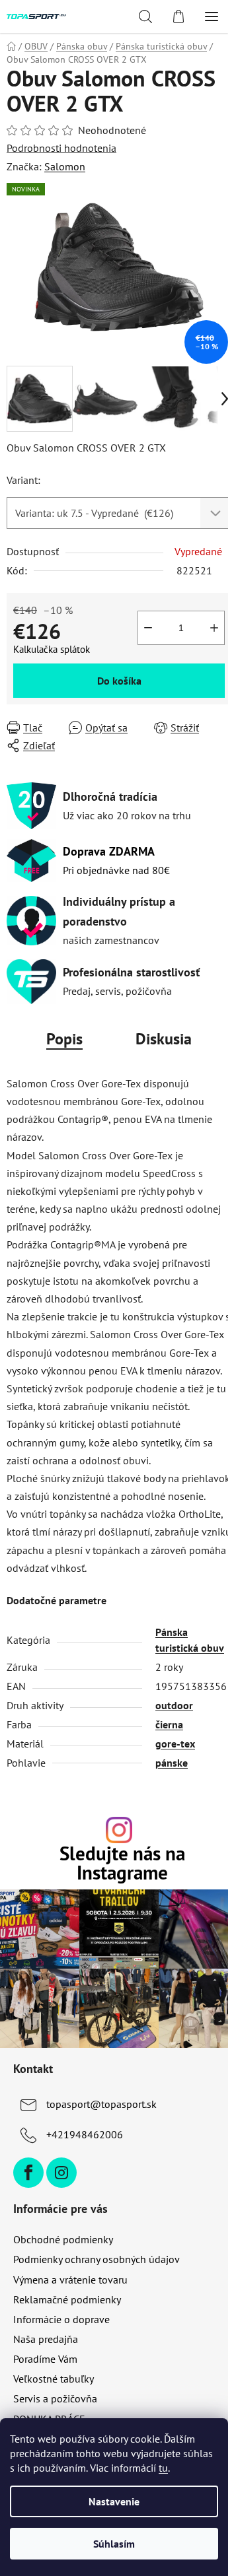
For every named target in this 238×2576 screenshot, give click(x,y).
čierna (169, 1724)
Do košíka (119, 681)
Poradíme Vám (45, 2359)
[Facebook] (28, 2173)
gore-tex (175, 1744)
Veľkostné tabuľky (54, 2379)
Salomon (65, 166)
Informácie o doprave (61, 2319)
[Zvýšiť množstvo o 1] (214, 628)
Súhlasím (114, 2544)
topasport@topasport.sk (101, 2104)
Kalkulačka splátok (52, 649)
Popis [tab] (64, 1039)
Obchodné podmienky (63, 2239)
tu (163, 2468)
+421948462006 (85, 2134)
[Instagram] (61, 2173)
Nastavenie (114, 2501)
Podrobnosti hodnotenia (61, 148)
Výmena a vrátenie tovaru (70, 2280)
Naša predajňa (46, 2339)
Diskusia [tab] (164, 1039)
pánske (172, 1763)
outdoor (174, 1705)
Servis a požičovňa (55, 2398)
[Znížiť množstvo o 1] (148, 628)
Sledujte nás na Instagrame (122, 1864)
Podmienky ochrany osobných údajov (97, 2259)
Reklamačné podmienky (67, 2299)
